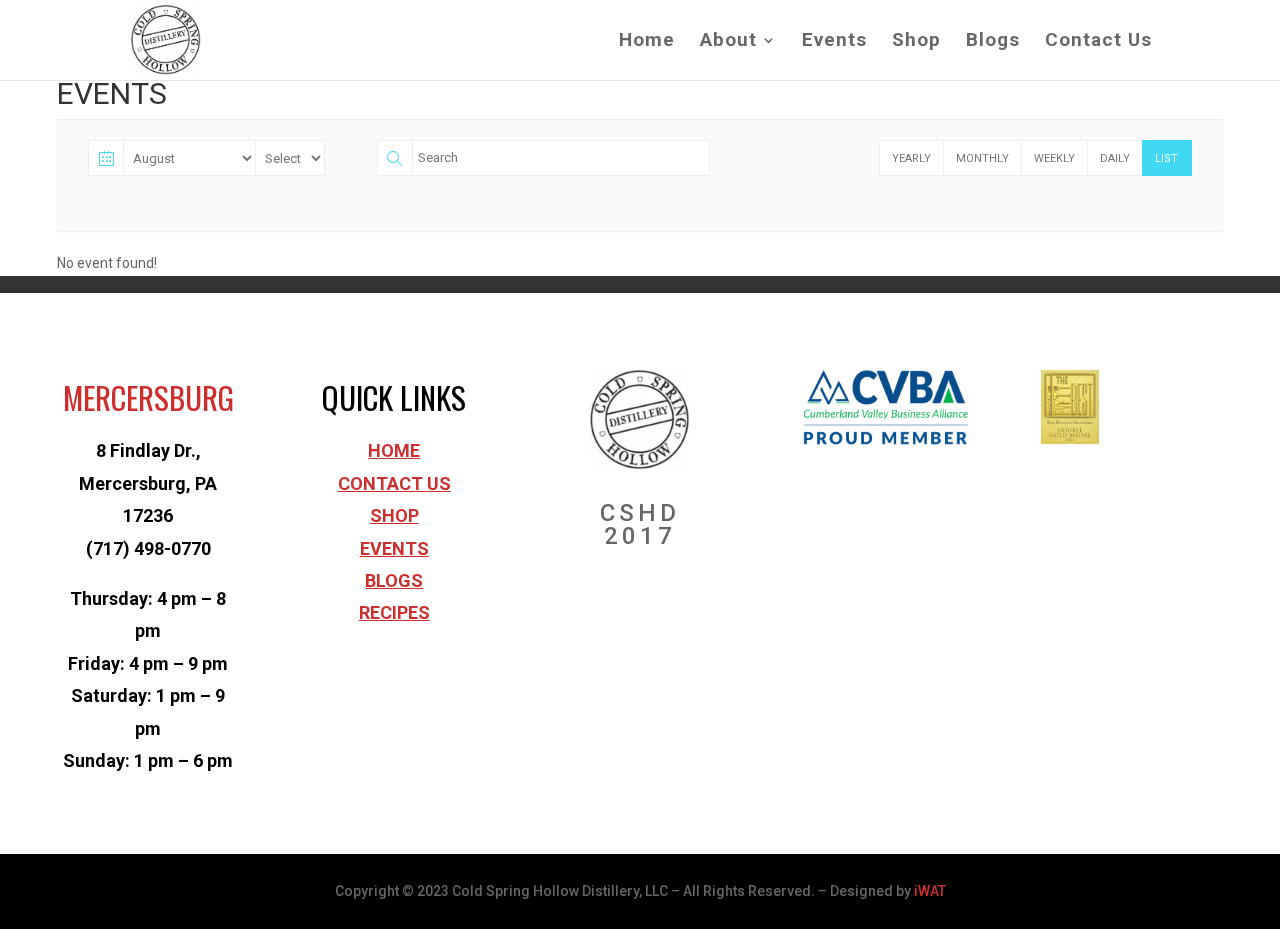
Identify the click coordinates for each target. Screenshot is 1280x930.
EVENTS (394, 548)
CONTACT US (394, 483)
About (728, 42)
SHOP (394, 515)
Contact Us (1098, 42)
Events (834, 42)
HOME (394, 450)
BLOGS (394, 580)
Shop (916, 42)
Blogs (993, 42)
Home (647, 42)
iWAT (930, 891)
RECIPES (394, 612)
